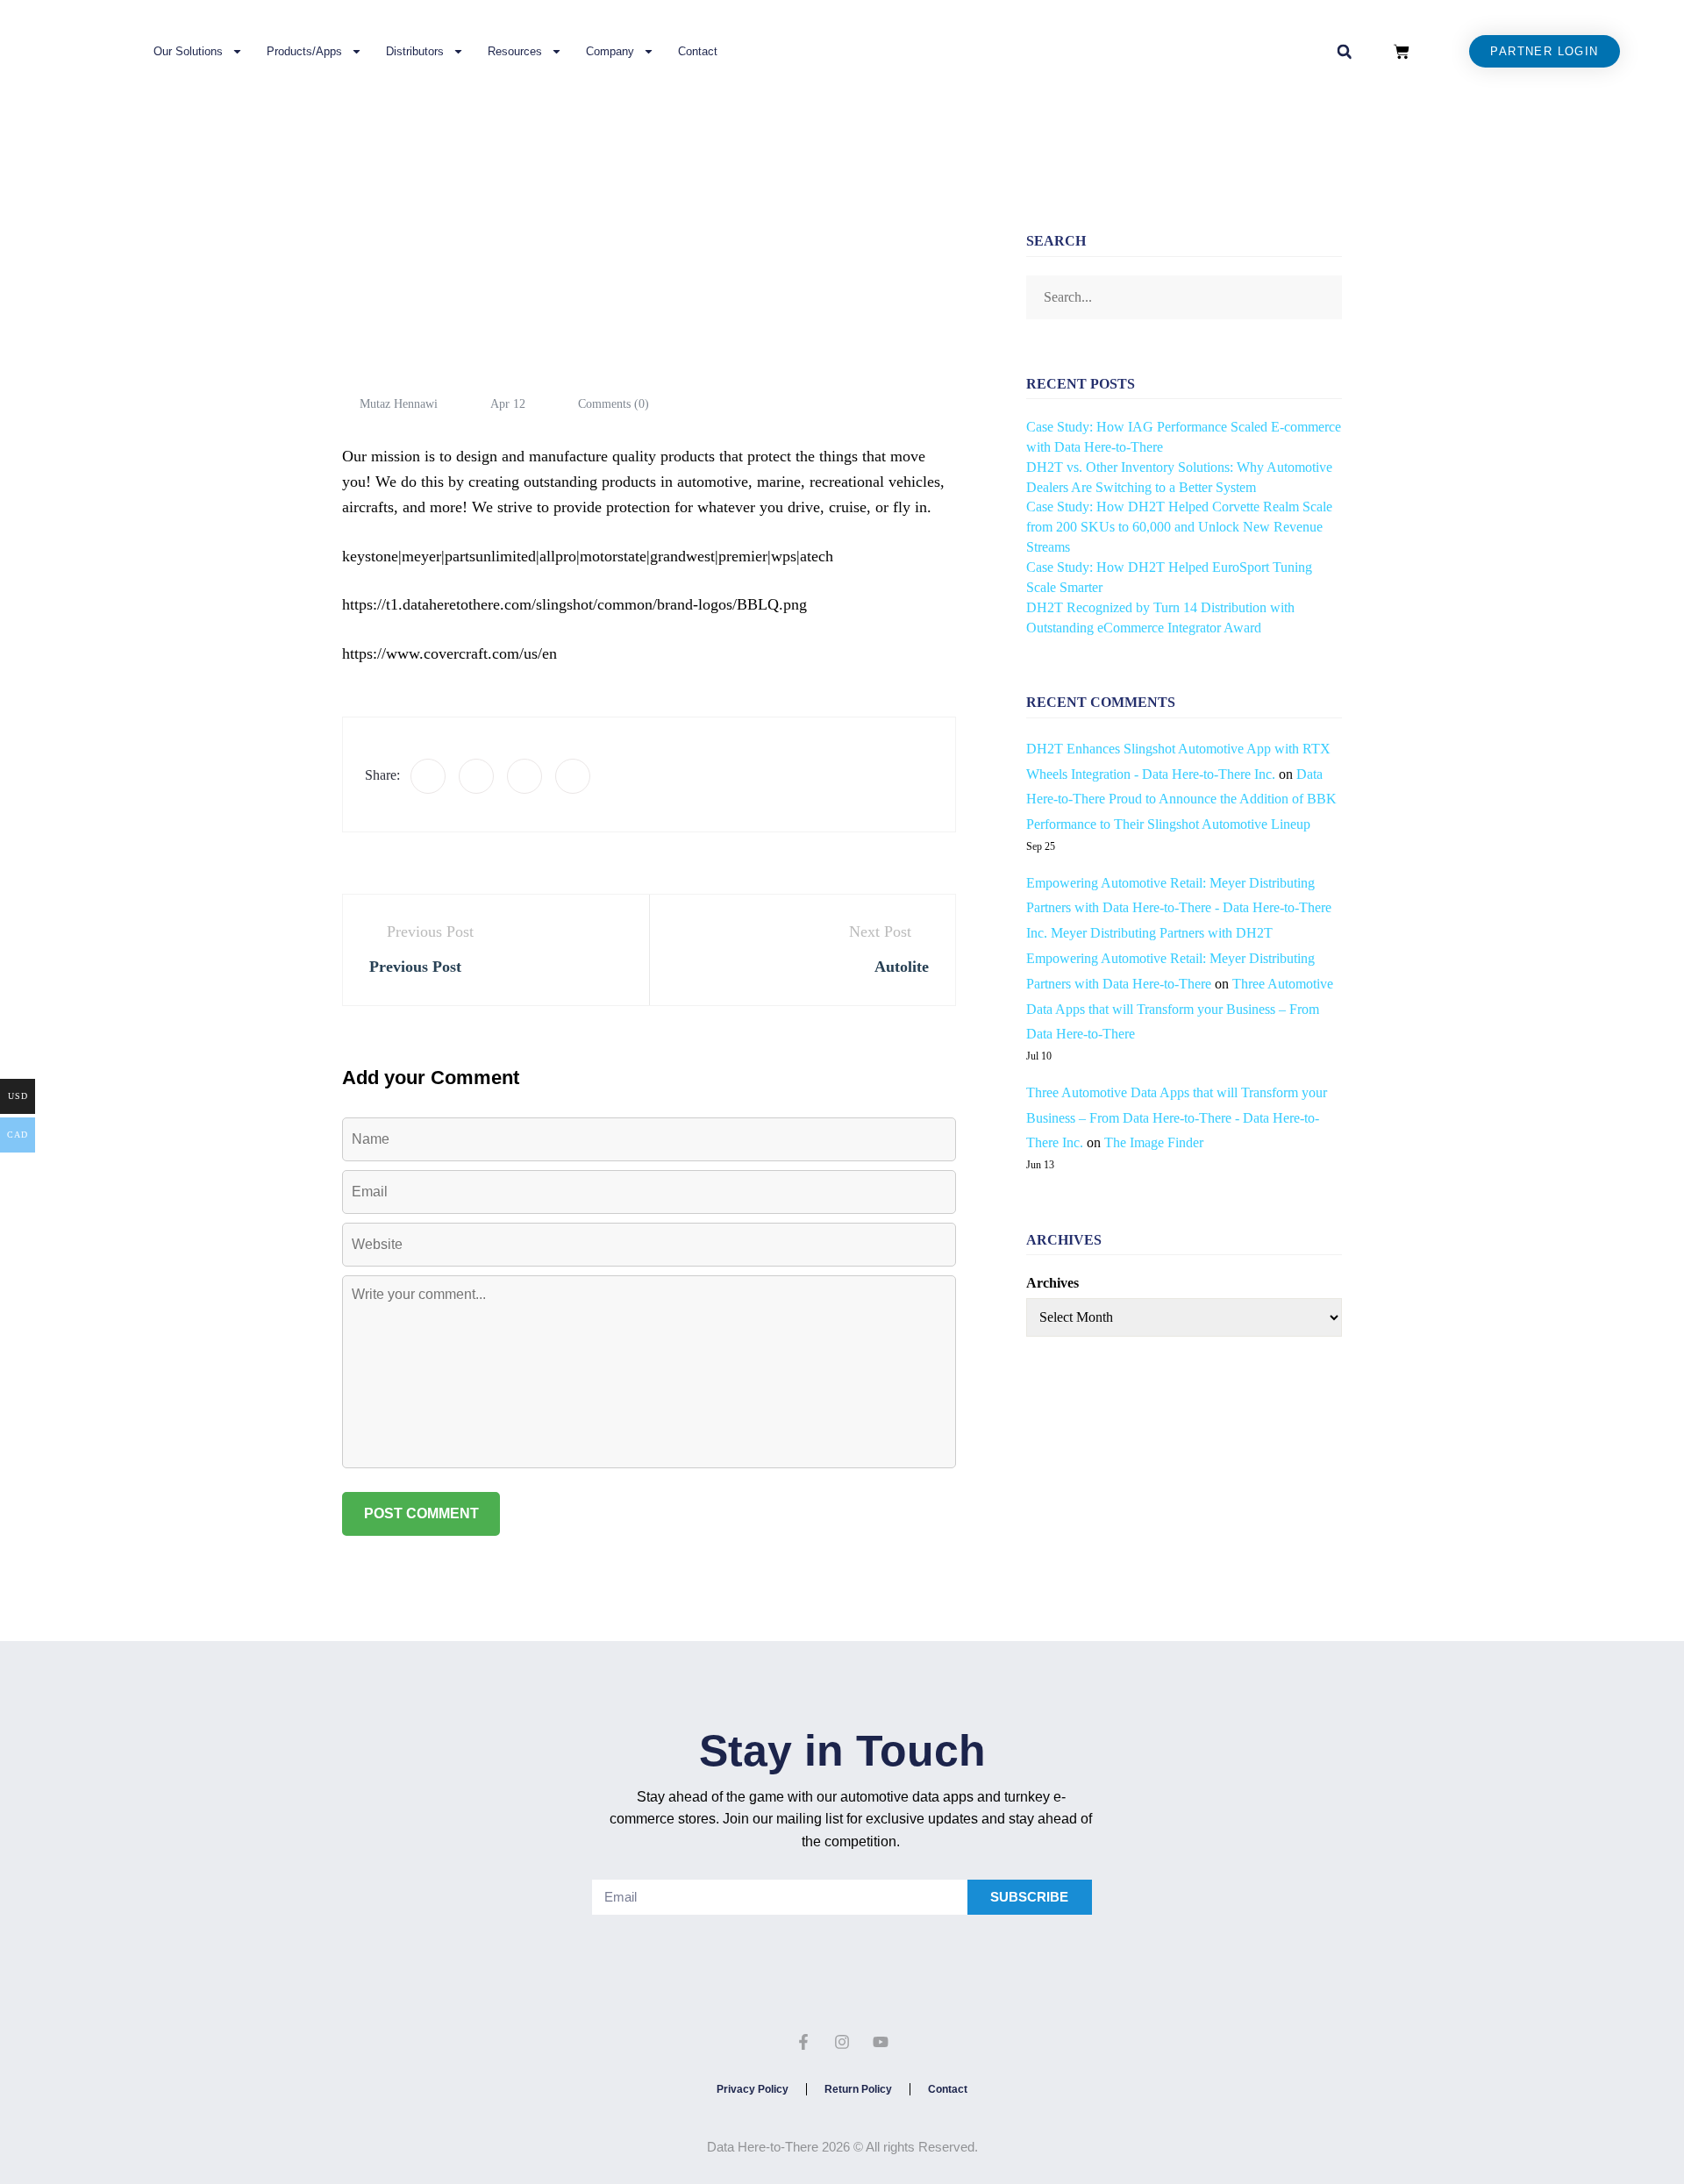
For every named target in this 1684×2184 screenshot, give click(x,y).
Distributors (415, 51)
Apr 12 (508, 404)
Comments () (612, 404)
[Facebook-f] (804, 2043)
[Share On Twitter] (476, 776)
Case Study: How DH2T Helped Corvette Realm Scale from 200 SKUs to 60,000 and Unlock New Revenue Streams (1179, 527)
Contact (698, 51)
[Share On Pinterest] (573, 776)
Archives (1052, 1283)
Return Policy (858, 2089)
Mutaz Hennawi (399, 404)
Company (610, 51)
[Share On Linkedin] (524, 776)
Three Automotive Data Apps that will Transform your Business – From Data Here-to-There (1180, 1009)
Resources (515, 51)
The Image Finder (1154, 1142)
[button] (1345, 52)
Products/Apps (304, 51)
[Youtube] (881, 2043)
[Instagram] (842, 2043)
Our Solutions (188, 51)
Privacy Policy (753, 2089)
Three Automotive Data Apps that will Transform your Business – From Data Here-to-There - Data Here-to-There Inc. (1177, 1118)
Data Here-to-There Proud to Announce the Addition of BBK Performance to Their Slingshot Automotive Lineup (1181, 799)
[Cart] (1402, 52)
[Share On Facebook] (428, 776)
